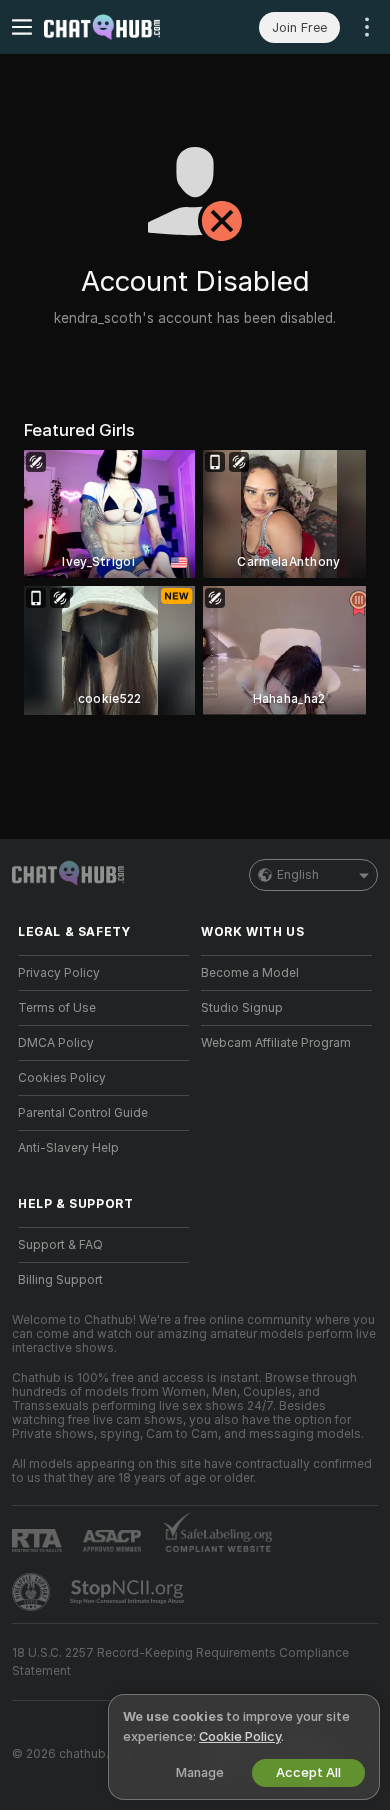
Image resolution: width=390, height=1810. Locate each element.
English (298, 875)
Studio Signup (242, 1008)
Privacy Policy (59, 973)
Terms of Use (57, 1008)
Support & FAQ (60, 1245)
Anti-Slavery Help (68, 1148)
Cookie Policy (240, 1736)
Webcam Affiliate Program (276, 1043)
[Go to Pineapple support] (33, 1592)
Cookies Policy (62, 1078)
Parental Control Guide (83, 1113)
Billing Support (60, 1280)
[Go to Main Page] (119, 27)
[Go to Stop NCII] (129, 1592)
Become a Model (250, 973)
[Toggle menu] (22, 27)
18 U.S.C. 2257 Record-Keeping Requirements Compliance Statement (180, 1662)
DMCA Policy (56, 1043)
